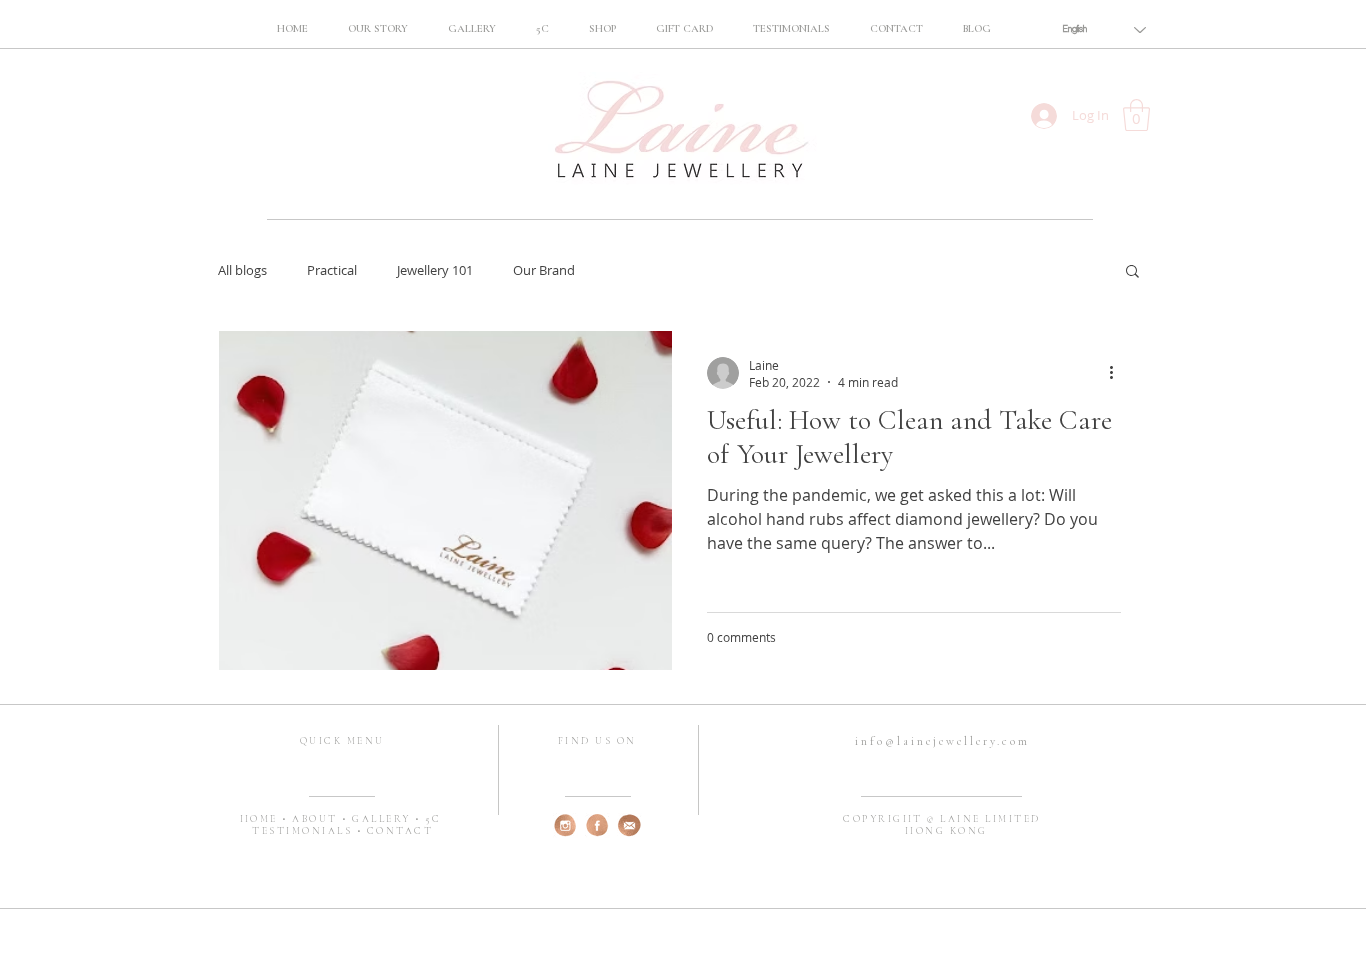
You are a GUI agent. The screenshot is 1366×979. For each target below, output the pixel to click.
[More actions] (1118, 373)
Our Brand (544, 270)
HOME (261, 819)
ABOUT (317, 819)
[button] (542, 29)
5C (433, 819)
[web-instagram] (565, 825)
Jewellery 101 (435, 270)
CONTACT (400, 831)
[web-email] (629, 825)
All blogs (242, 270)
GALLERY (383, 819)
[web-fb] (597, 825)
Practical (332, 270)
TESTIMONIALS (304, 831)
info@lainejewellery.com (942, 741)
